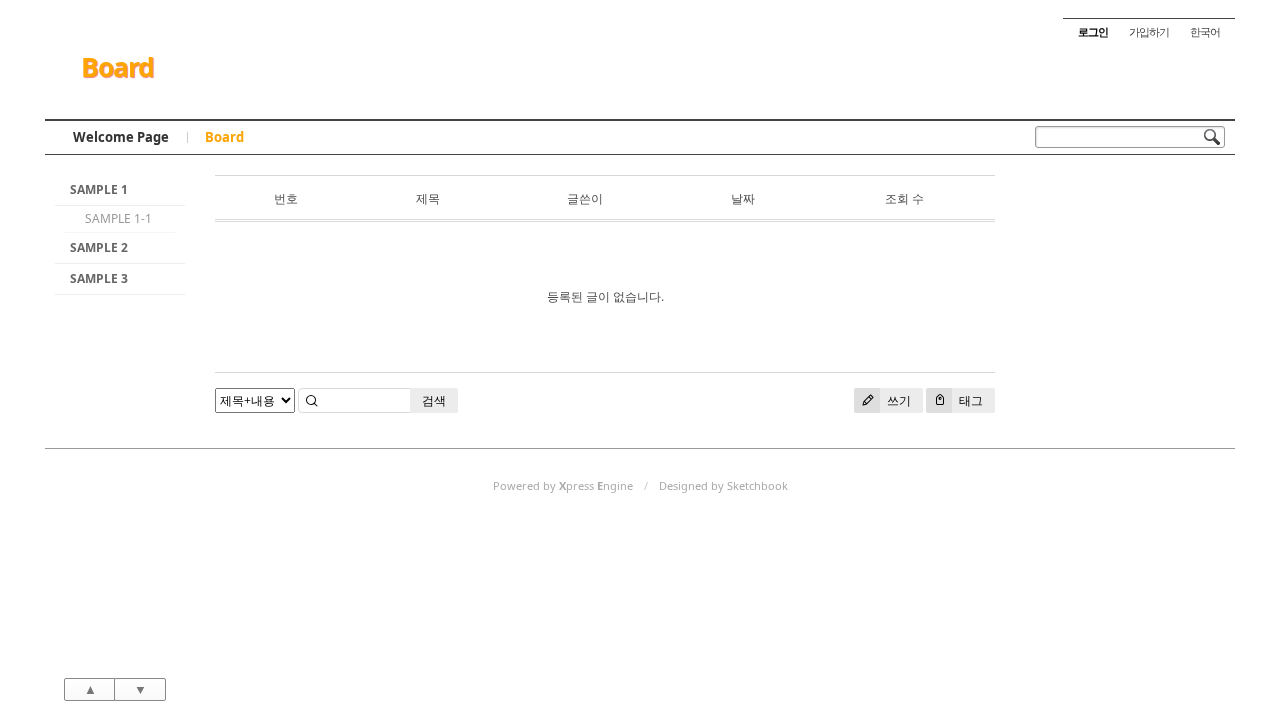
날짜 (743, 198)
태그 (969, 400)
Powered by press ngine (563, 485)
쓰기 (897, 400)
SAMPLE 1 (99, 189)
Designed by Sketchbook (723, 485)
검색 (434, 400)
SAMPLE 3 (99, 278)
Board (117, 67)
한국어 (1205, 31)
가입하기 (1149, 31)
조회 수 (904, 198)
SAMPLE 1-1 (118, 218)
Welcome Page (121, 137)
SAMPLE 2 (99, 247)
